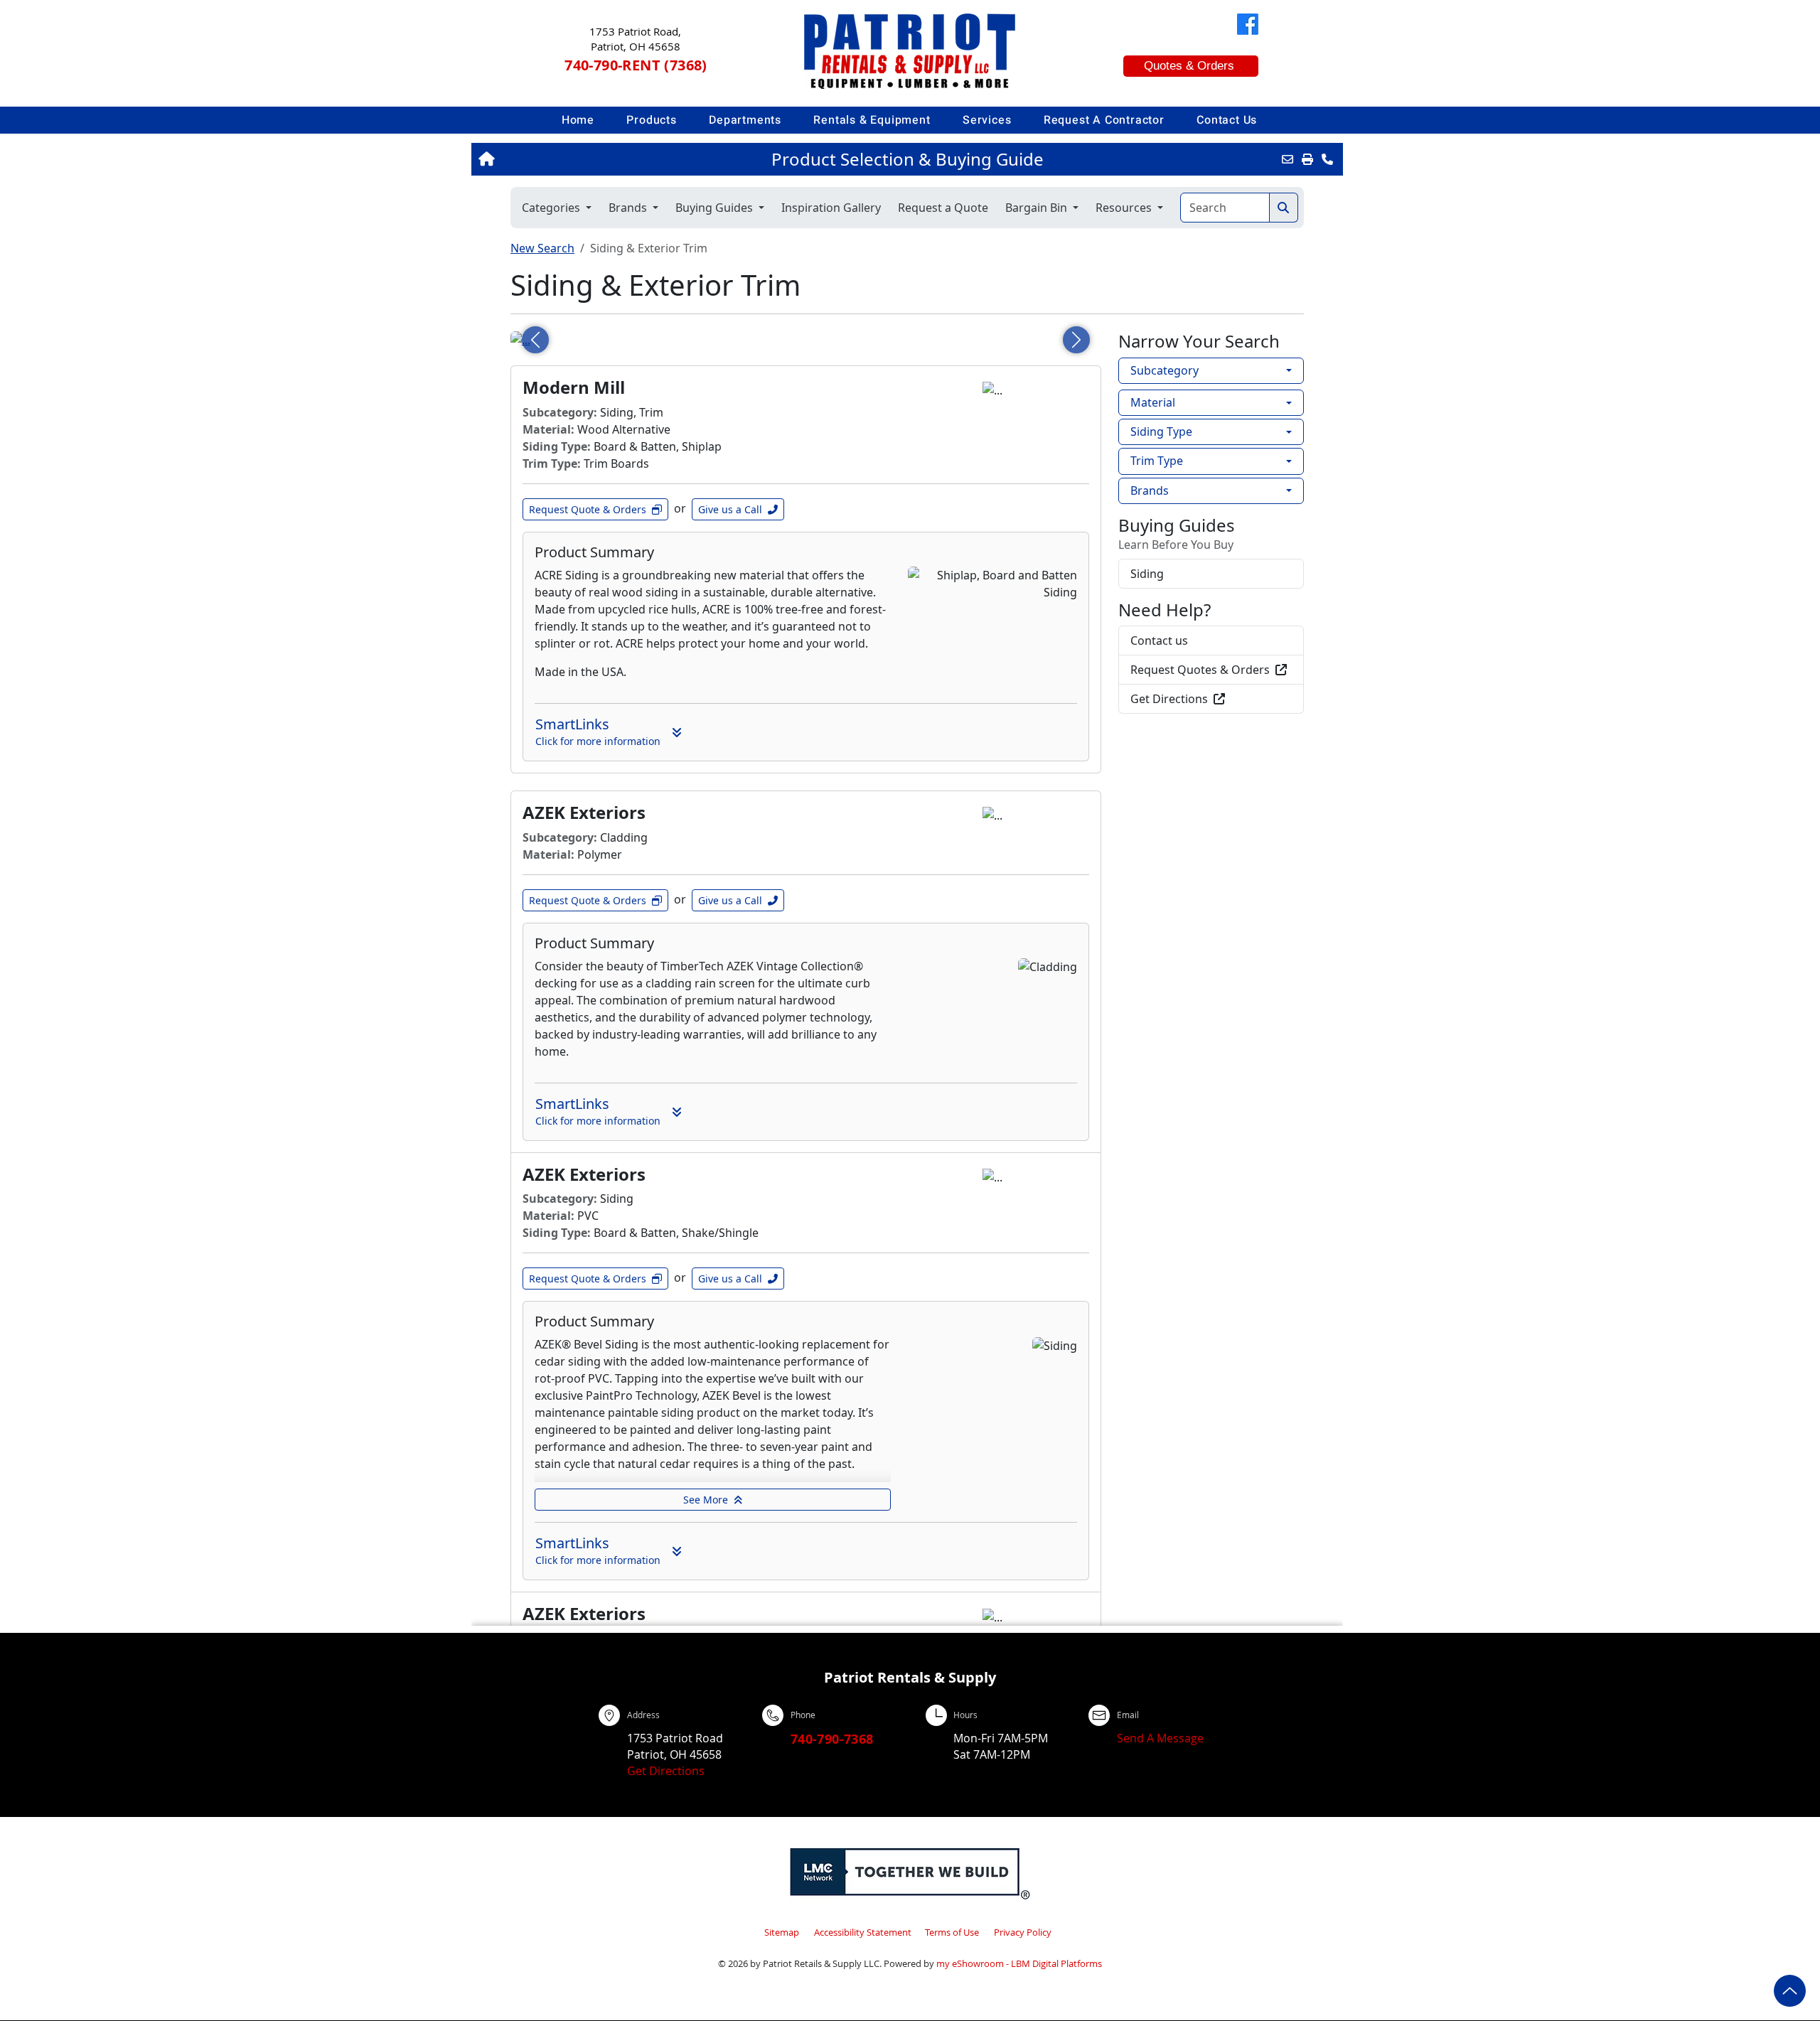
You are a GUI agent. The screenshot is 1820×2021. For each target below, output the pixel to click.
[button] (652, 120)
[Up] (1790, 1991)
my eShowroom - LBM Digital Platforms (1019, 1963)
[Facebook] (1248, 24)
